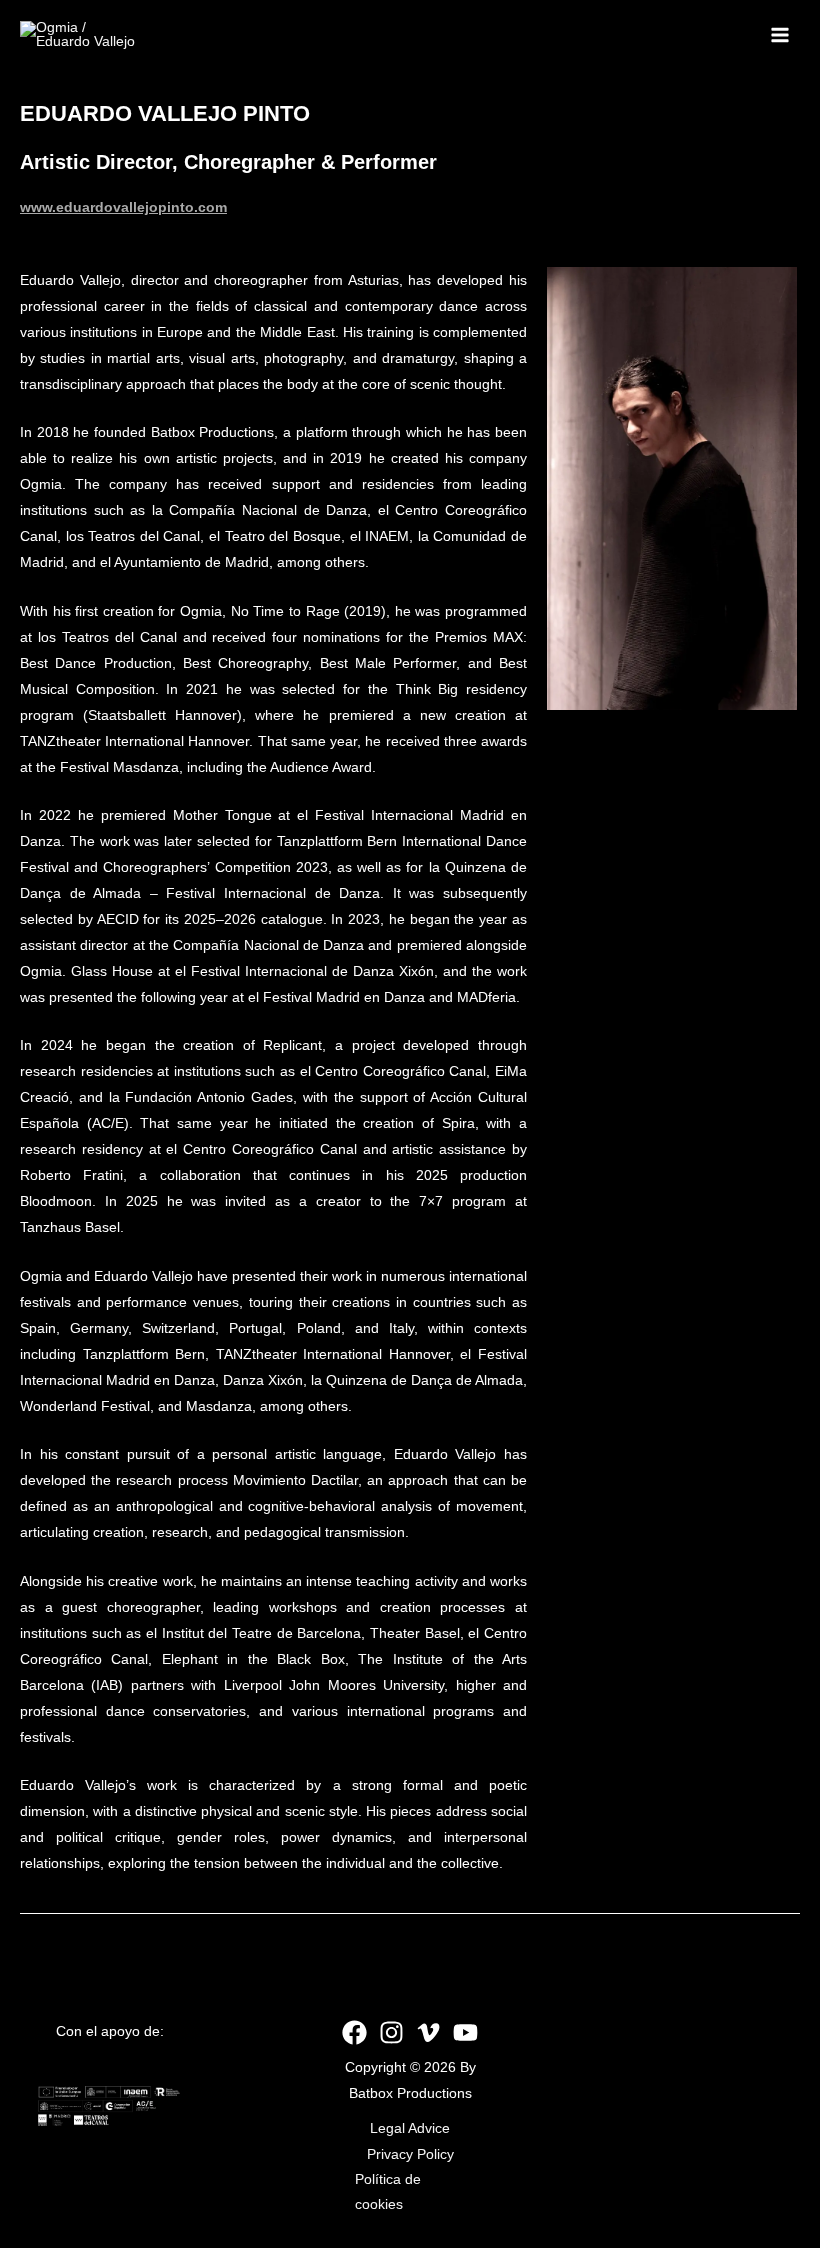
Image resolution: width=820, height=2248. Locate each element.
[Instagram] (391, 2032)
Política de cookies (388, 2192)
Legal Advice (410, 2128)
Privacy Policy (410, 2154)
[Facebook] (354, 2032)
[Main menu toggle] (780, 35)
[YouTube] (465, 2032)
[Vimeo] (428, 2032)
